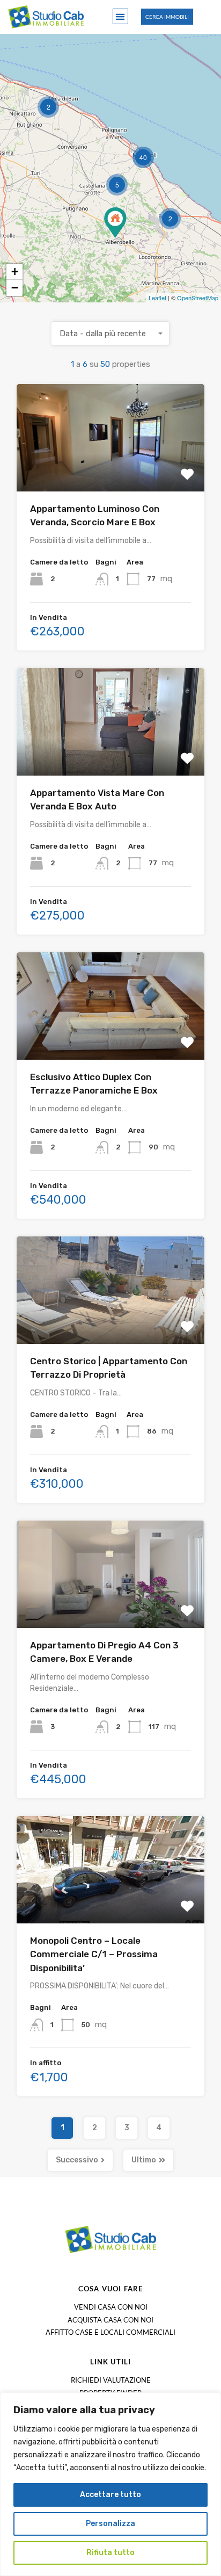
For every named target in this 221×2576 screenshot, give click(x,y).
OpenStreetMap (198, 298)
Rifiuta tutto (110, 2553)
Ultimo (144, 2160)
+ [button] (15, 272)
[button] (120, 16)
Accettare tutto (110, 2495)
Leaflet (157, 298)
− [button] (15, 288)
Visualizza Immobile (111, 470)
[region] (110, 2484)
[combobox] (110, 334)
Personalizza (110, 2524)
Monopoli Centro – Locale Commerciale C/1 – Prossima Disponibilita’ (94, 1954)
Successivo (77, 2160)
